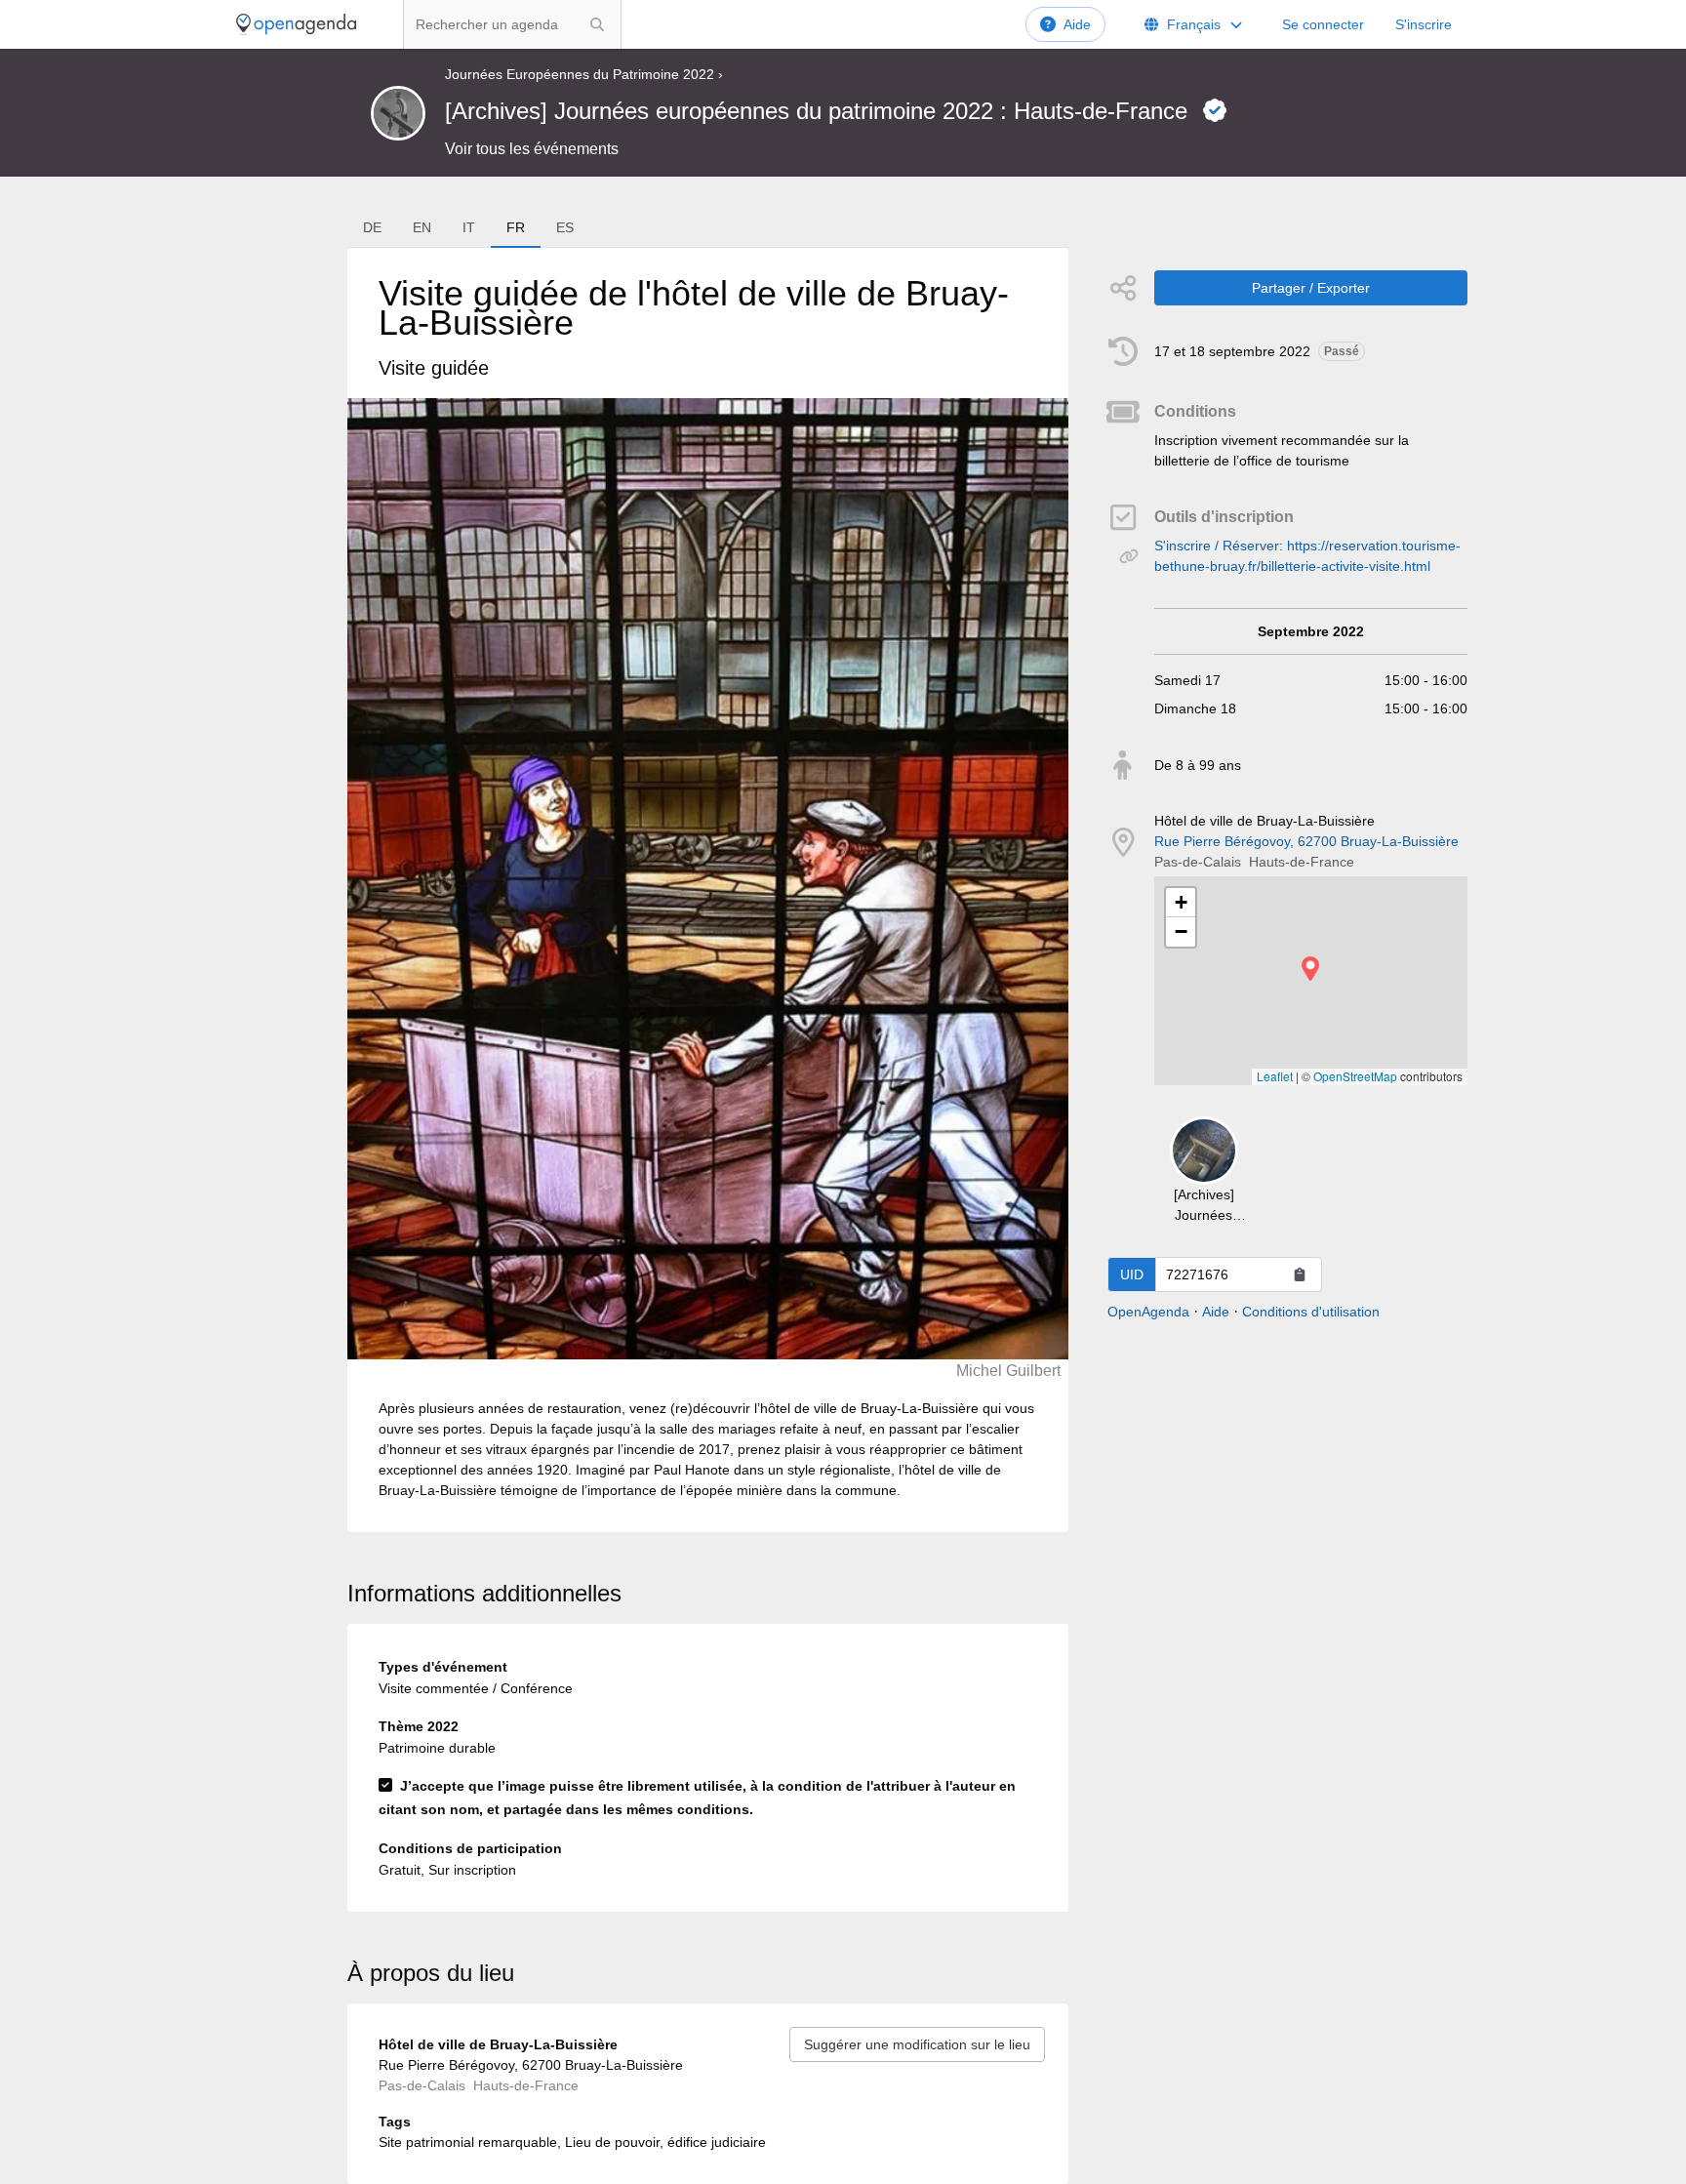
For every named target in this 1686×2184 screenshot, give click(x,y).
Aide (1077, 24)
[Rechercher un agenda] (597, 24)
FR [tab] (516, 227)
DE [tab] (372, 227)
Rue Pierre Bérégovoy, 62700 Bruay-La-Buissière (1306, 841)
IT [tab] (469, 227)
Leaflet (1275, 1076)
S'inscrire (1424, 24)
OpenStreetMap (1355, 1076)
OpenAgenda (1148, 1312)
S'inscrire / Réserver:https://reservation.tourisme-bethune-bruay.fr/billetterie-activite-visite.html (1307, 556)
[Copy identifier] (1300, 1274)
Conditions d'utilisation (1311, 1312)
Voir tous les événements (532, 149)
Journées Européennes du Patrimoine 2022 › (584, 74)
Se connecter (1323, 24)
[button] (1310, 969)
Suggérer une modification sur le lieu (917, 2044)
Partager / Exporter (1311, 288)
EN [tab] (422, 227)
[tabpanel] (707, 890)
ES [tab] (565, 227)
